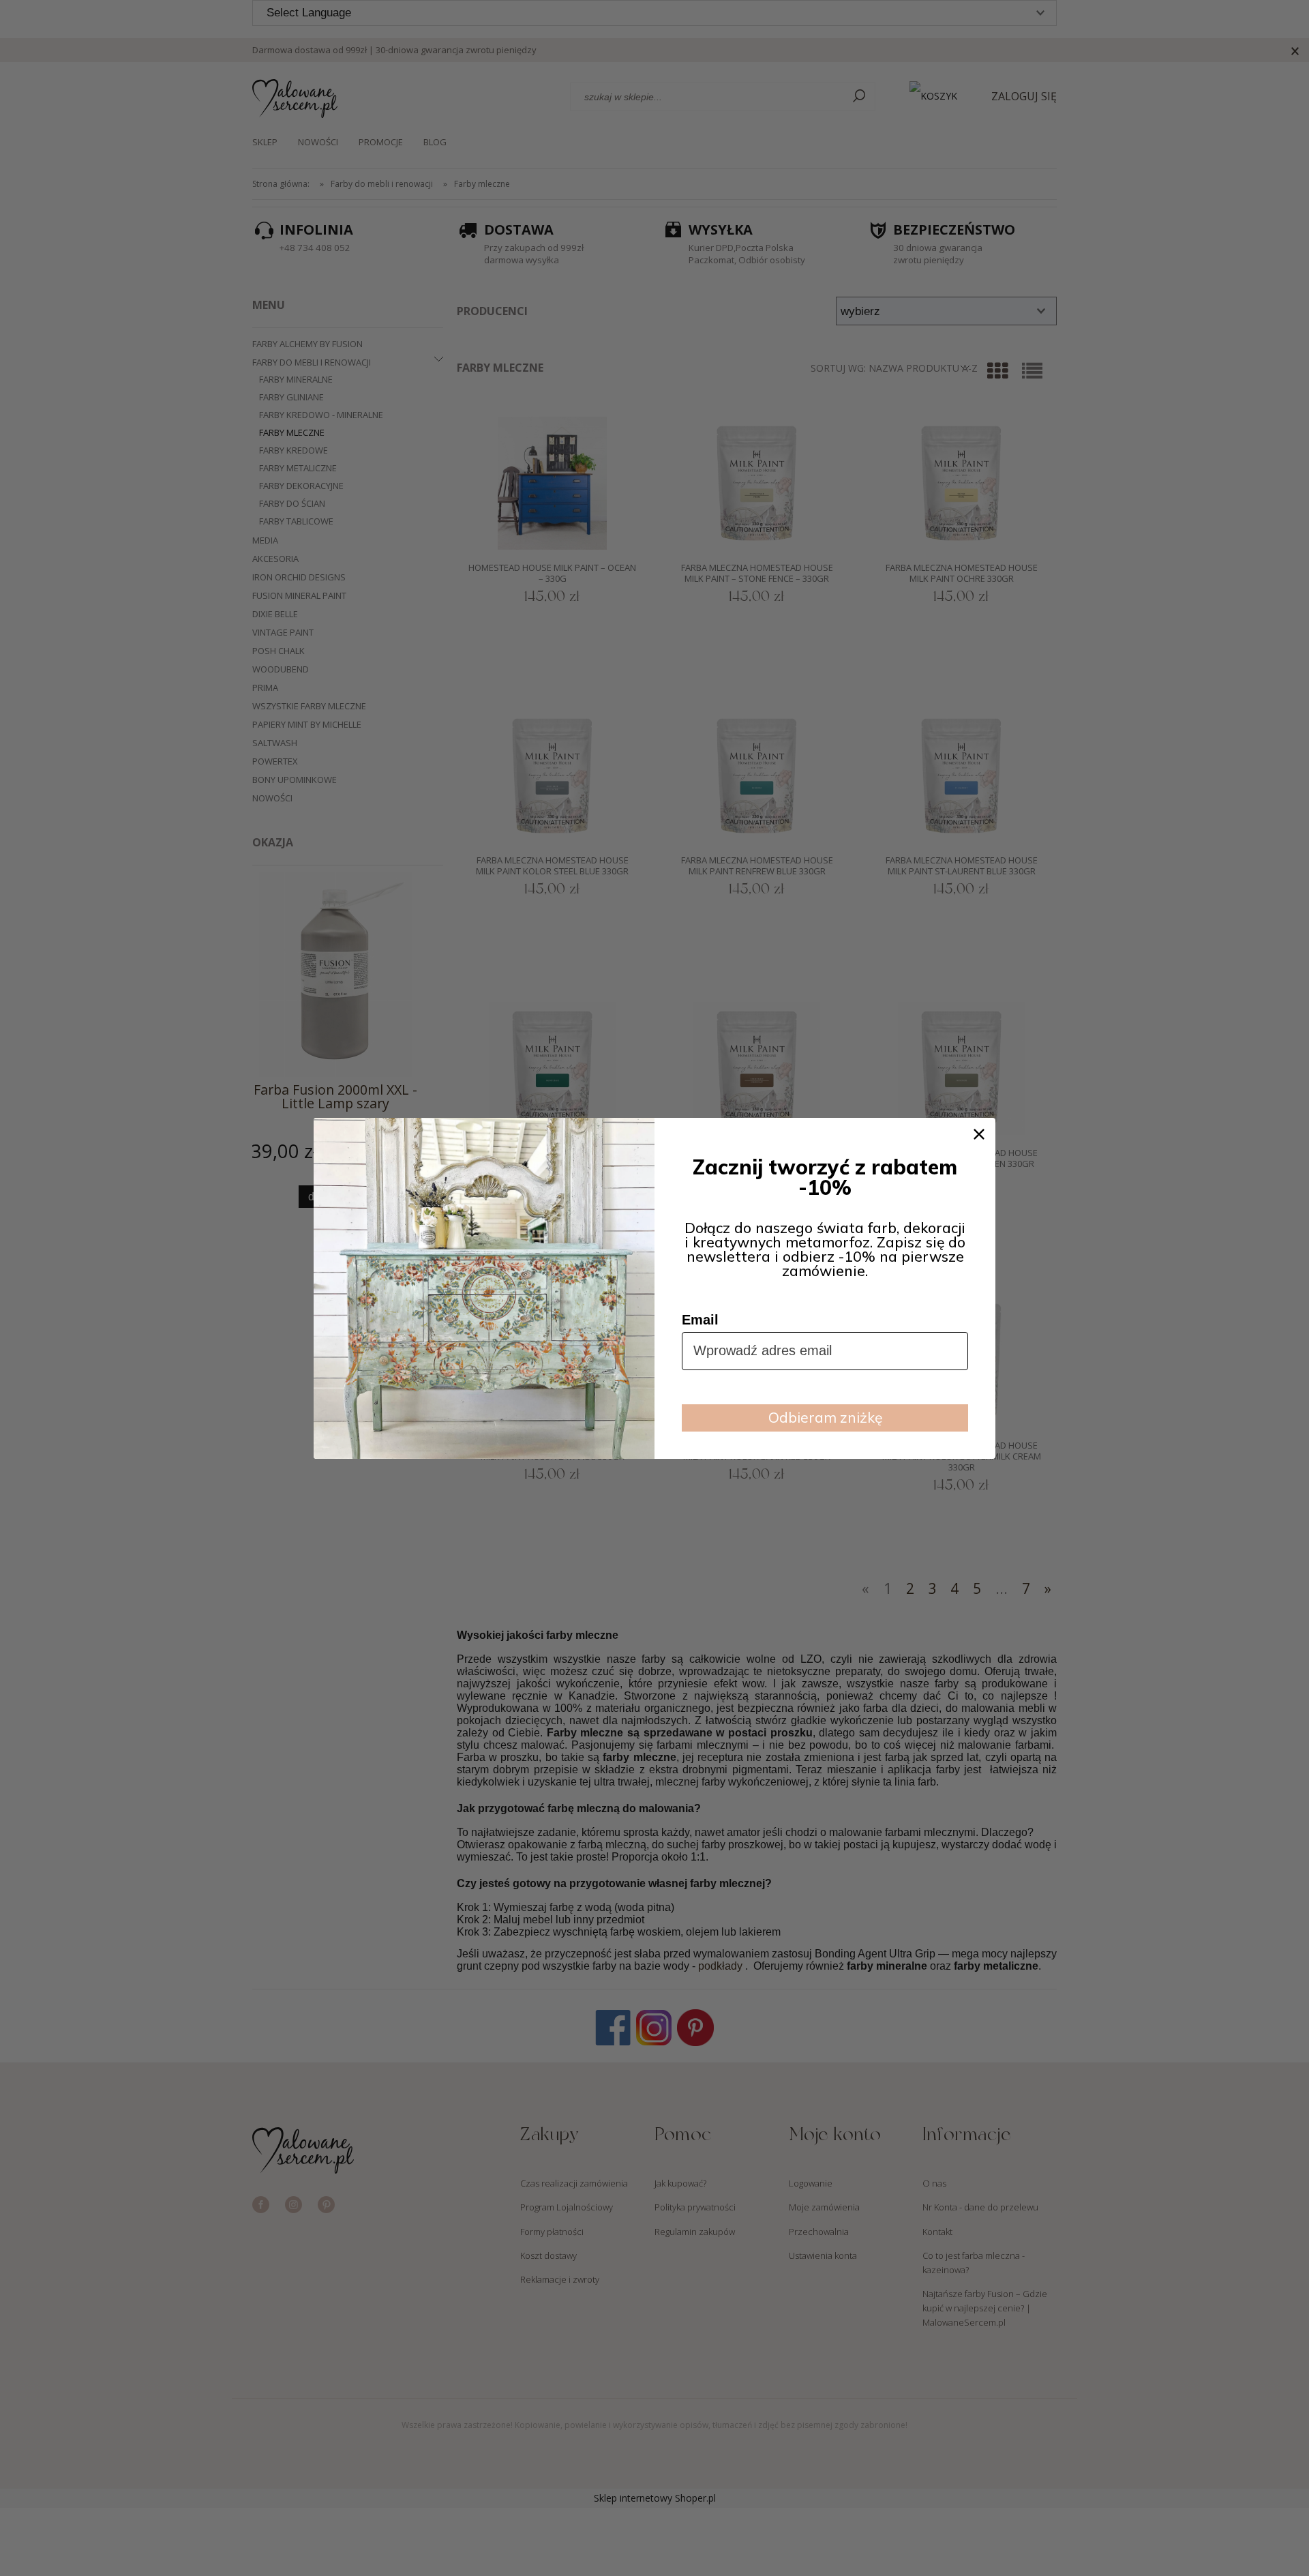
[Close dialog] (979, 1134)
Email (700, 1320)
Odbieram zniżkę (825, 1417)
